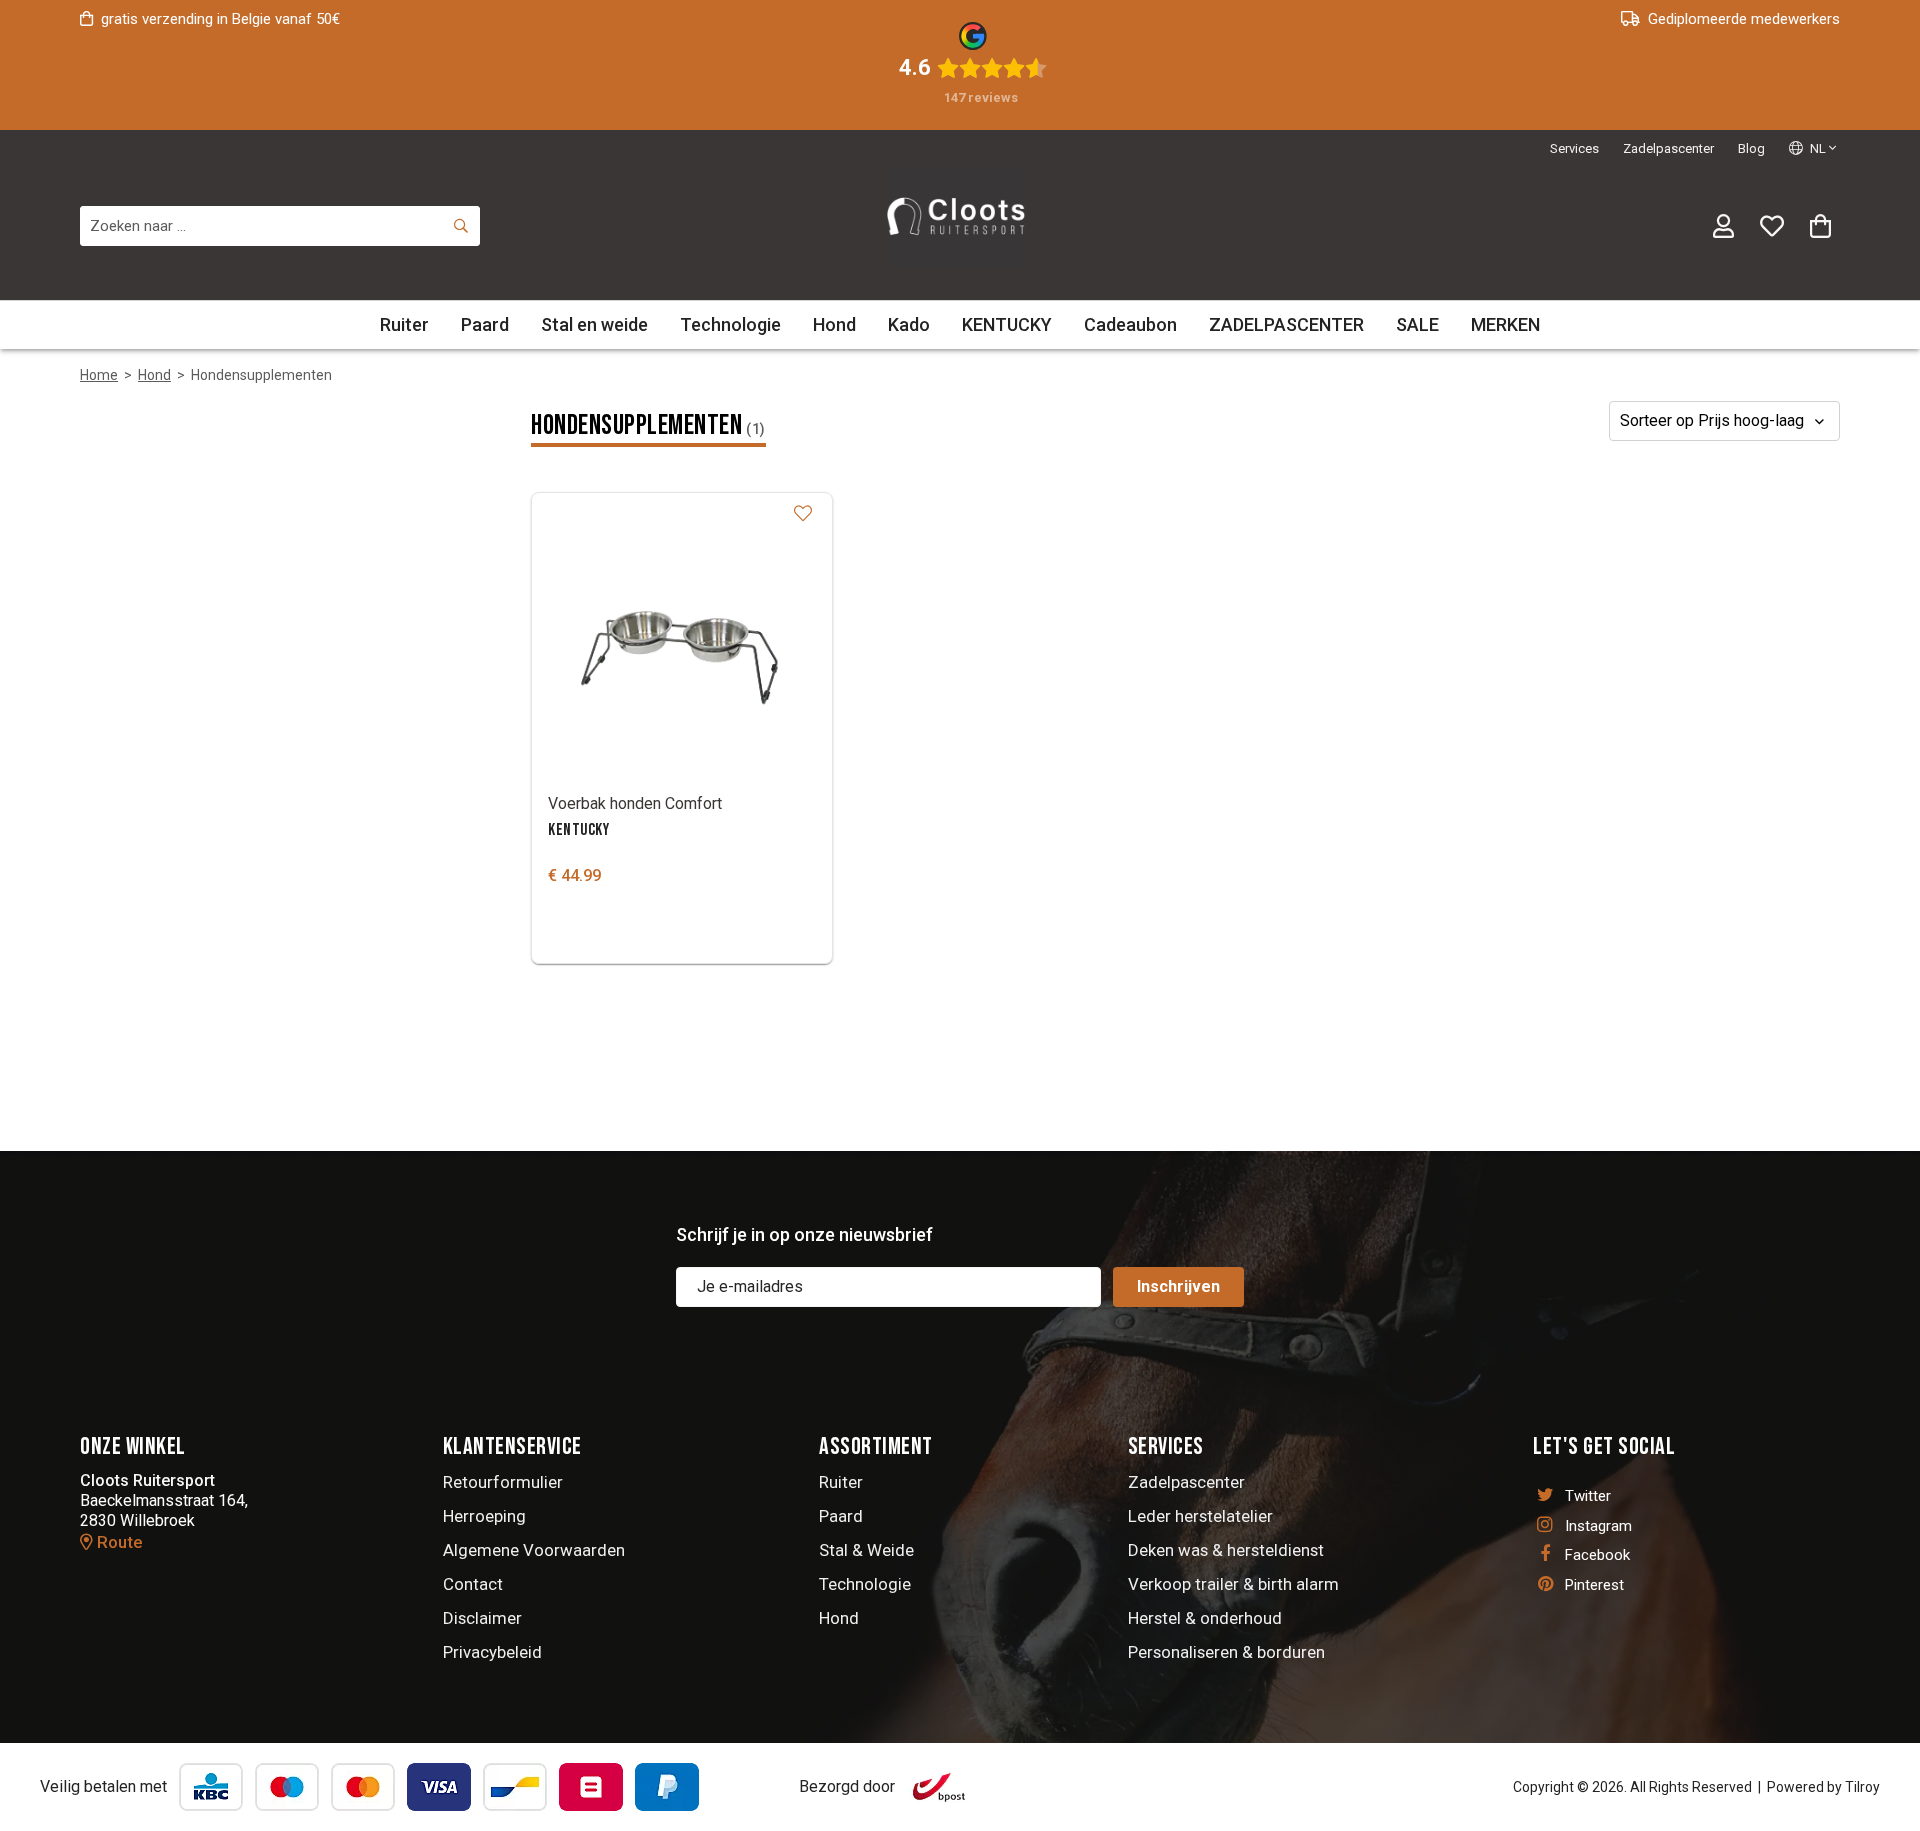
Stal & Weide (866, 1550)
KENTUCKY (1007, 324)
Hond (834, 324)
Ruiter (404, 324)
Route (118, 1542)
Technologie (730, 324)
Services (1574, 148)
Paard (485, 324)
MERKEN (1505, 324)
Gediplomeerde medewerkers (1744, 19)
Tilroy (1862, 1787)
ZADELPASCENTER (1286, 324)
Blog (1751, 148)
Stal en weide (594, 324)
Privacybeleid (492, 1652)
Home (99, 375)
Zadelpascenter (1668, 148)
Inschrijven (1178, 1286)
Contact (473, 1584)
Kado (909, 324)
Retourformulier (503, 1482)
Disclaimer (482, 1618)
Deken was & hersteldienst (1226, 1550)
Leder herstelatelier (1200, 1516)
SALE (1417, 324)
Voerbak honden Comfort (635, 803)
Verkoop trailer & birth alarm (1233, 1584)
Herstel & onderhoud (1205, 1618)
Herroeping (484, 1516)
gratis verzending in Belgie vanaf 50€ (220, 19)
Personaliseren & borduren (1226, 1652)
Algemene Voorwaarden (534, 1550)
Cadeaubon (1130, 324)
